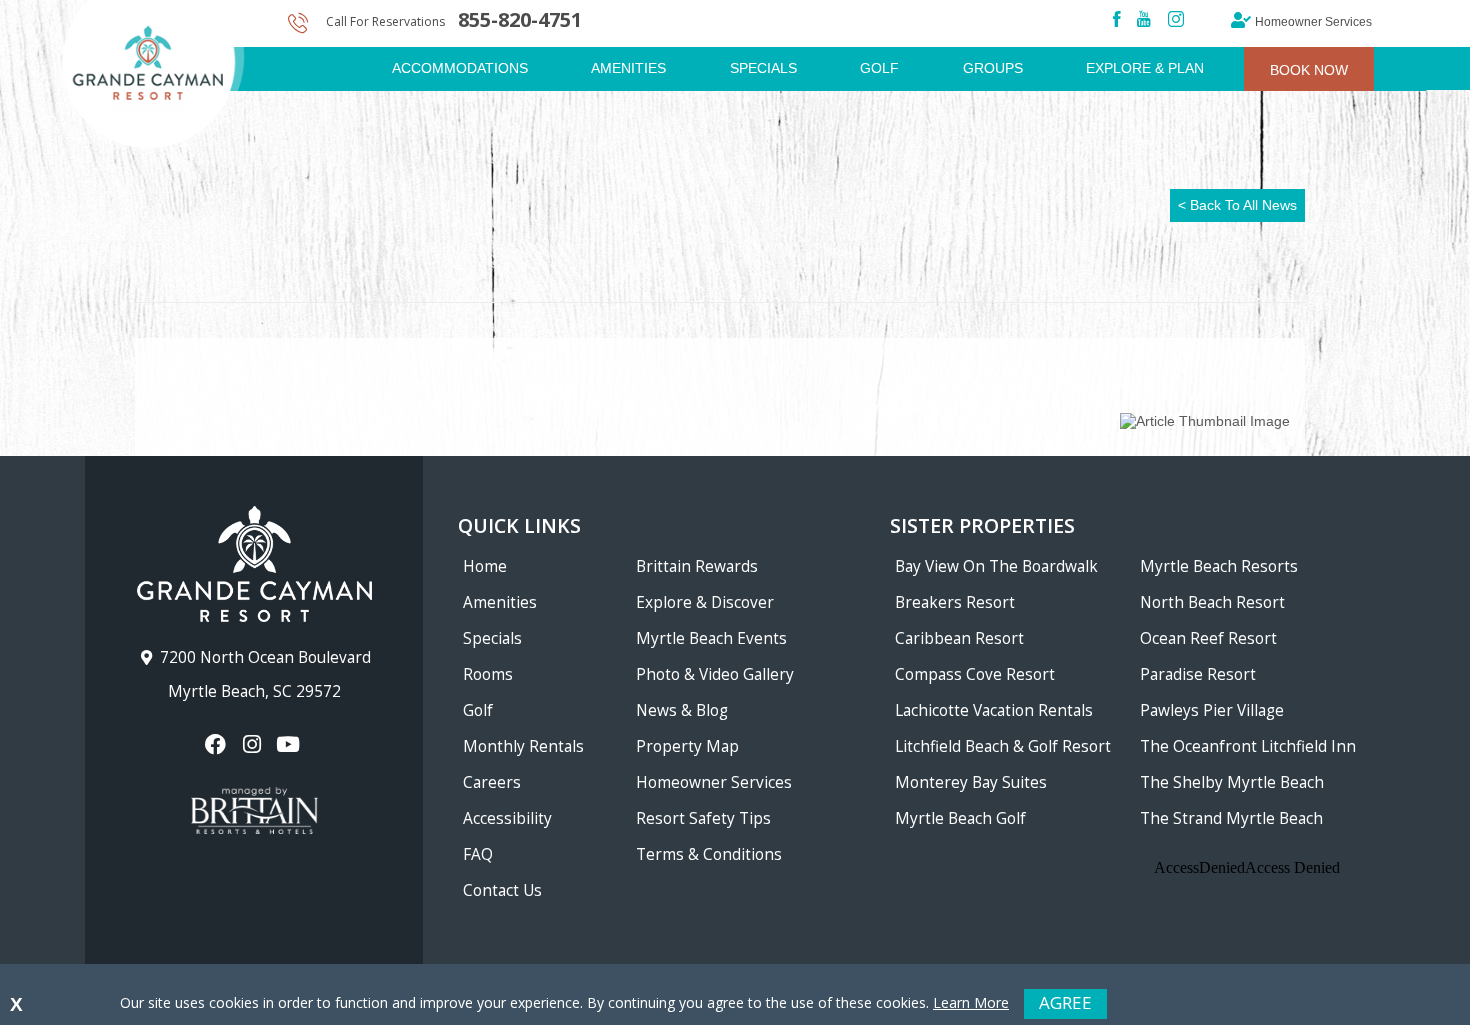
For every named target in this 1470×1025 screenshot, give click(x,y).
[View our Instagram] (253, 744)
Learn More (971, 1002)
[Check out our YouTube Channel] (290, 744)
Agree (1065, 1002)
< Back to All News (1237, 205)
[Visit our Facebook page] (217, 744)
